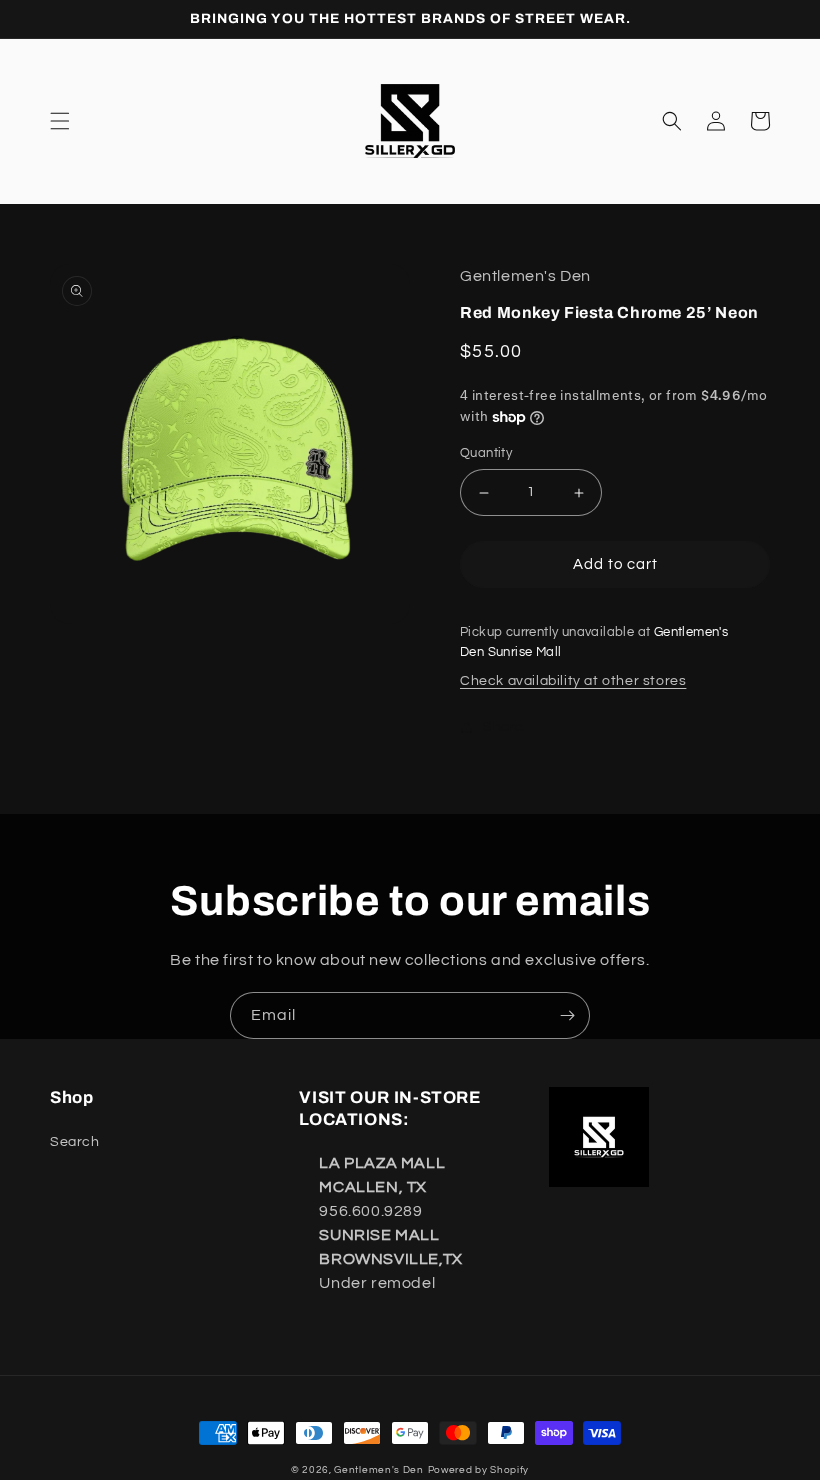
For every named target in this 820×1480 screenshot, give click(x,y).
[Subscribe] (567, 1015)
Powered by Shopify (479, 1470)
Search (75, 1142)
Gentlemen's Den (379, 1470)
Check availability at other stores (573, 681)
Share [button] (503, 727)
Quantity (486, 453)
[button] (60, 121)
